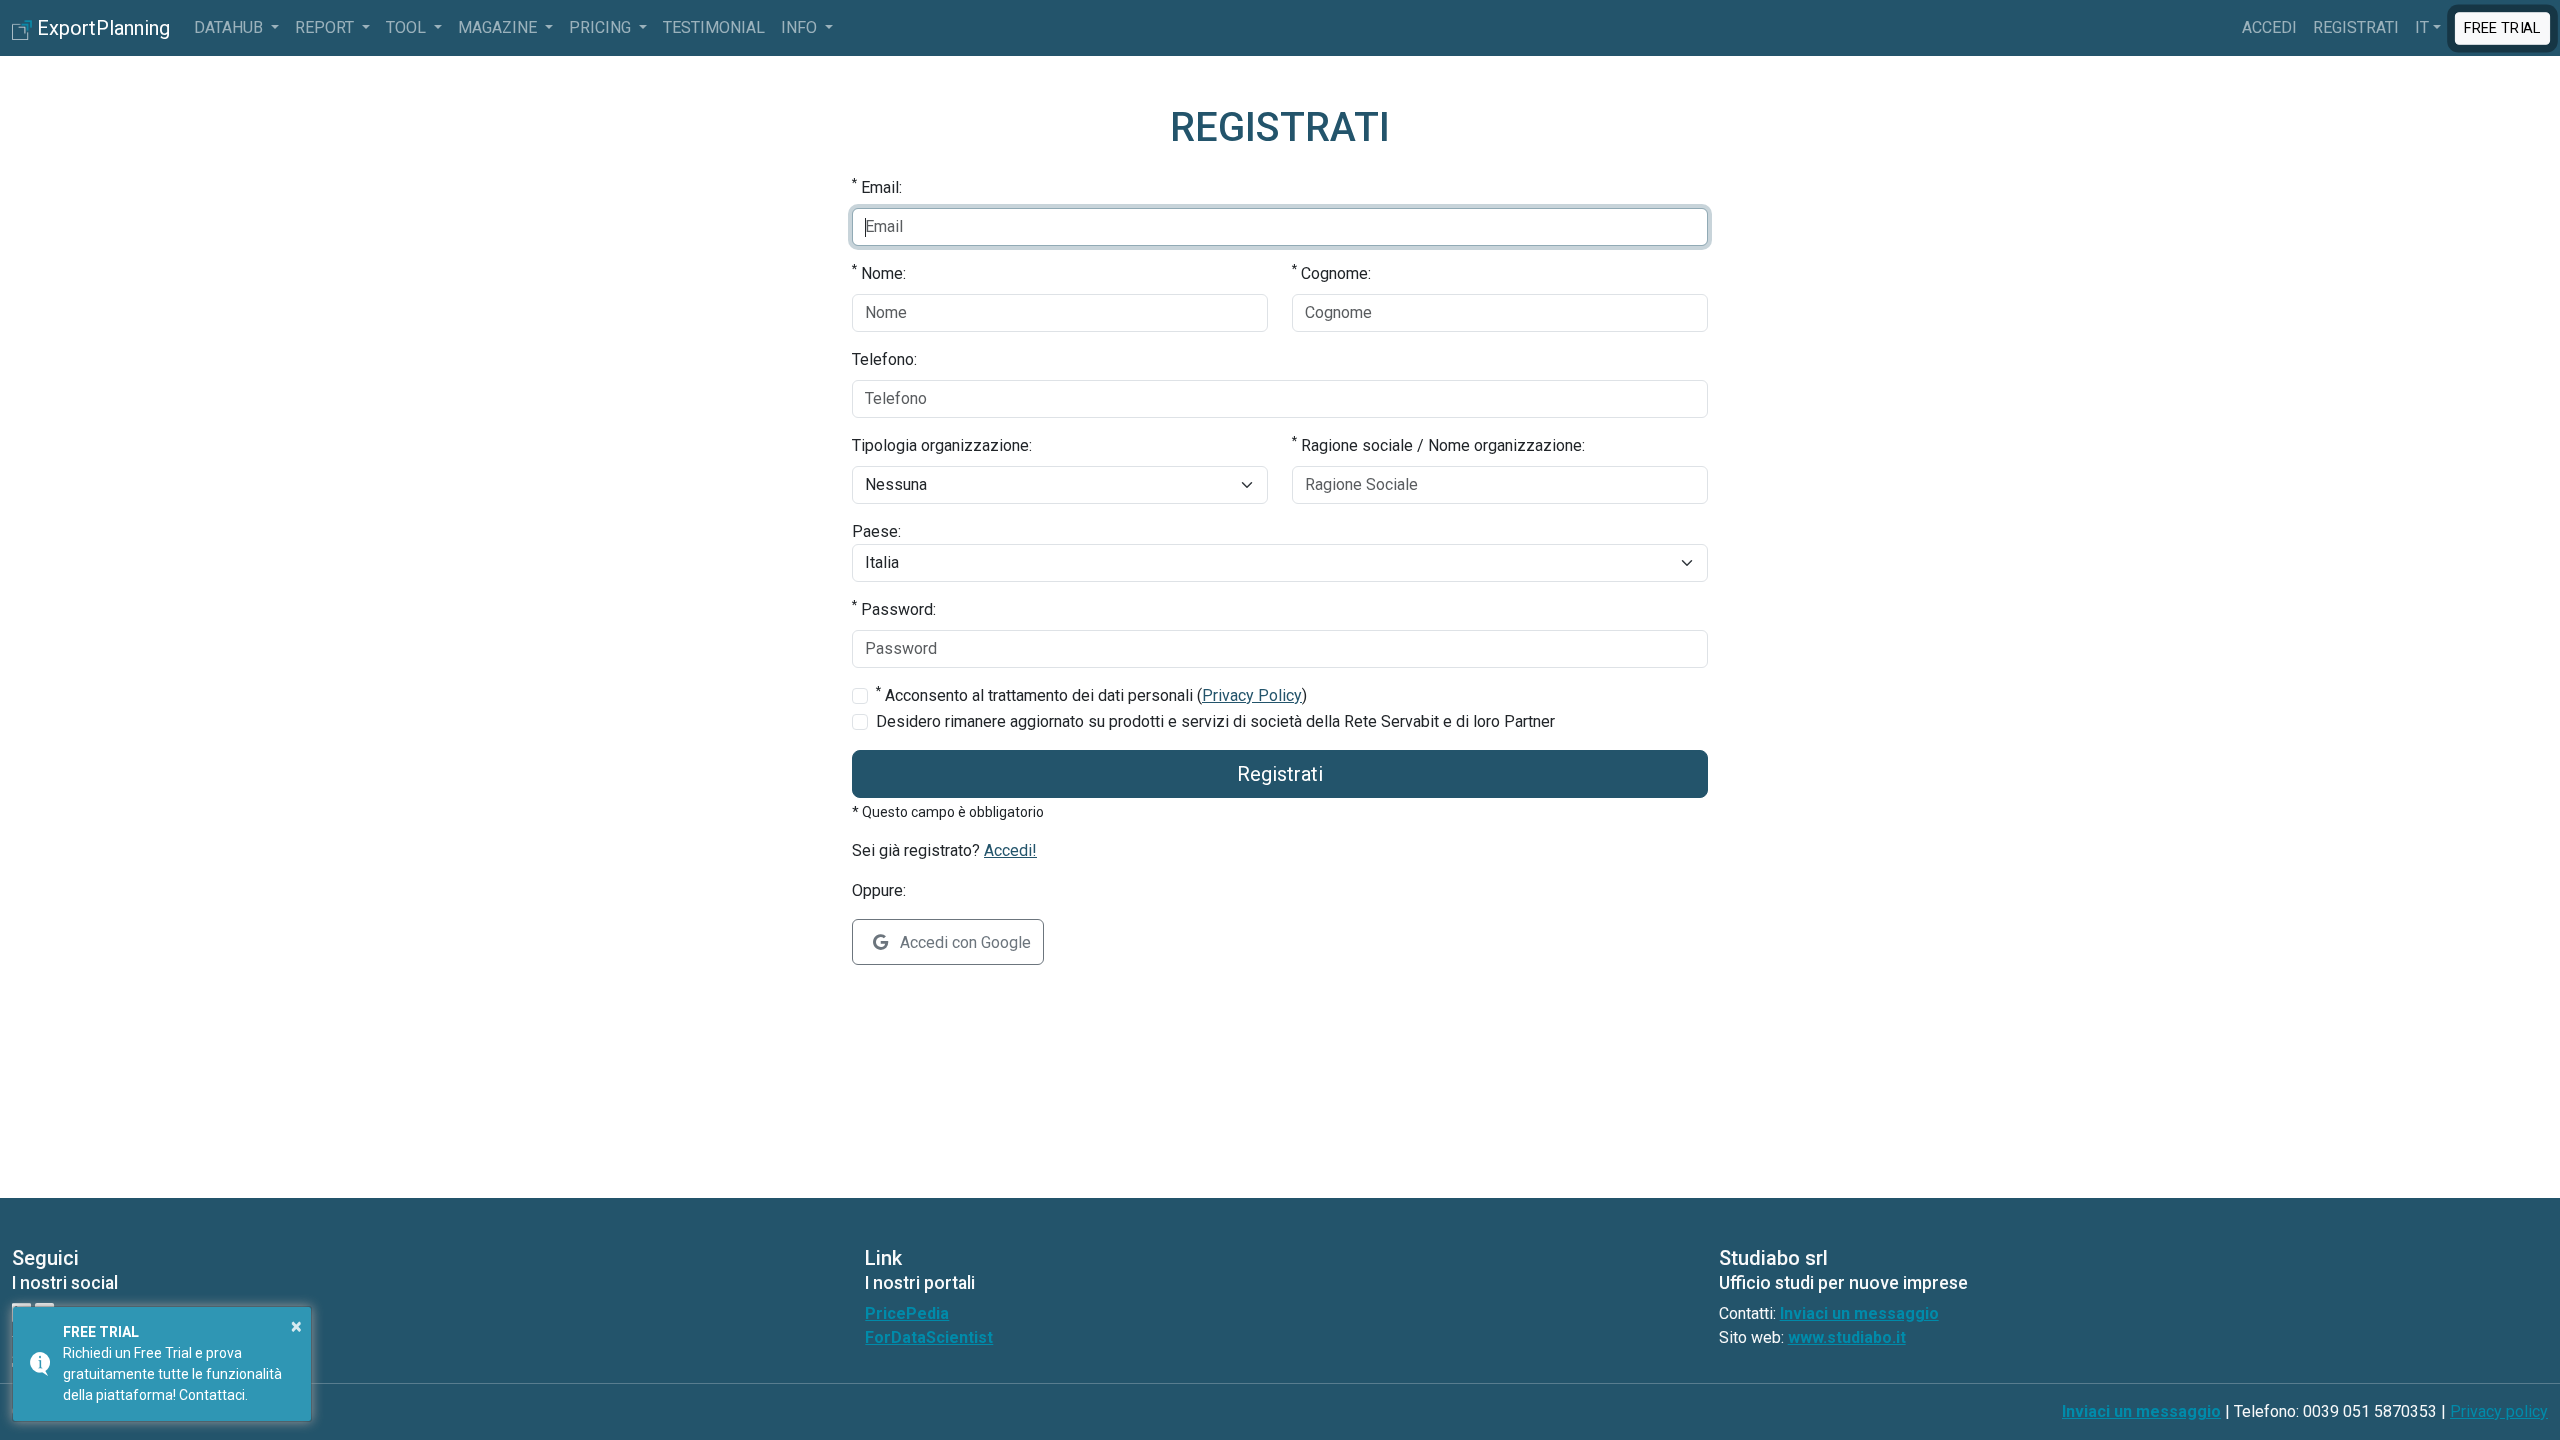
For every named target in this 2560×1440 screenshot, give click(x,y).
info (801, 27)
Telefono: (884, 359)
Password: (894, 608)
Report (326, 27)
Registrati (2356, 27)
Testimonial (714, 27)
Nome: (879, 272)
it (2422, 27)
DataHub (230, 27)
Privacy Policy (1252, 695)
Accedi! (1010, 850)
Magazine (499, 27)
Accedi (2269, 27)
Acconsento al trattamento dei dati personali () (1091, 694)
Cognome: (1331, 272)
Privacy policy (2499, 1411)
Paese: (876, 531)
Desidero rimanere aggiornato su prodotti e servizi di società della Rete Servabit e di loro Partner (1215, 721)
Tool (408, 27)
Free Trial (2502, 27)
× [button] (296, 1326)
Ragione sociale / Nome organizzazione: (1438, 444)
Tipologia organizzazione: (942, 445)
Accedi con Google (963, 942)
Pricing (602, 27)
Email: (877, 186)
